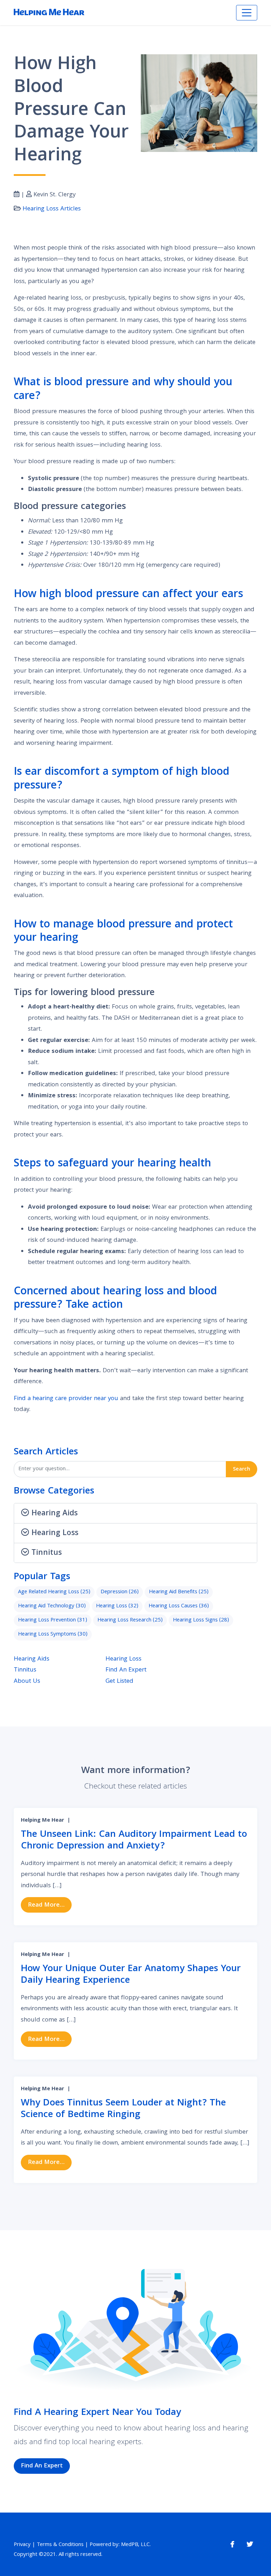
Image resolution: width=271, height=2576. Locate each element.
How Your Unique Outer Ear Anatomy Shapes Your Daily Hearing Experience (131, 1975)
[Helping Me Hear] (49, 13)
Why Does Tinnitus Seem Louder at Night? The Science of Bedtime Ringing (123, 2109)
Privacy (22, 2545)
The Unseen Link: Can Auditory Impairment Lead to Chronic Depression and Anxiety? (134, 1841)
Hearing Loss (117, 1606)
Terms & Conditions (60, 2545)
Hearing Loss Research (130, 1620)
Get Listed (119, 1682)
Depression (120, 1592)
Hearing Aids (32, 1659)
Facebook (232, 2544)
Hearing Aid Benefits (179, 1592)
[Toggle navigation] (247, 13)
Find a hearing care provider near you (66, 1399)
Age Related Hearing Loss (54, 1592)
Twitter (250, 2544)
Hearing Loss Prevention (53, 1620)
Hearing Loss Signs (201, 1620)
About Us (27, 1682)
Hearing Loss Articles (52, 209)
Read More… (50, 1905)
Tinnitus (25, 1670)
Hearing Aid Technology (52, 1606)
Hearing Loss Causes (179, 1606)
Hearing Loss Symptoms (53, 1634)
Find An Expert (126, 1670)
